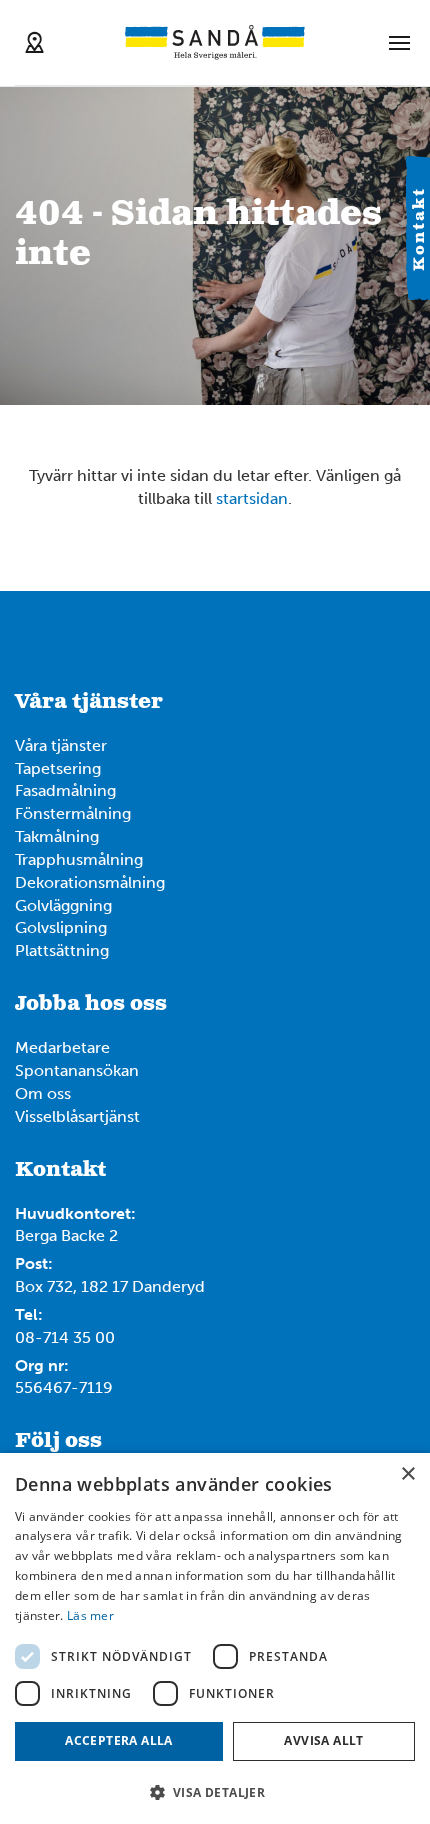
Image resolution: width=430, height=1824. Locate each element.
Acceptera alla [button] (119, 1740)
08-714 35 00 (65, 1337)
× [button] (407, 1474)
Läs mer (90, 1615)
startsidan (252, 498)
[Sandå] (215, 42)
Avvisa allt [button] (323, 1740)
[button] (215, 1791)
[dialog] (215, 1638)
